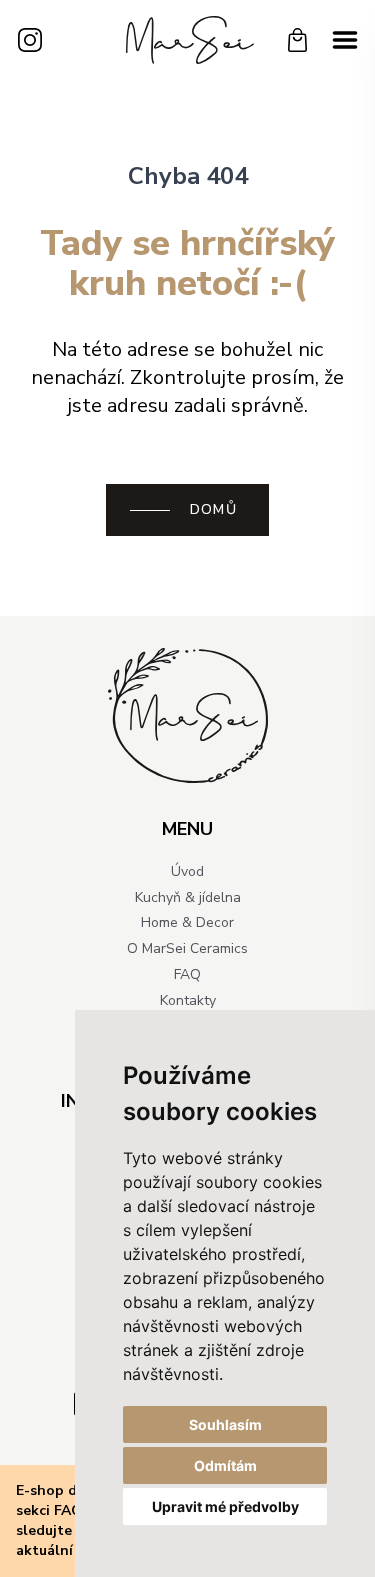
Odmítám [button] (225, 1465)
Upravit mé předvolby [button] (225, 1506)
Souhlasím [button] (225, 1424)
